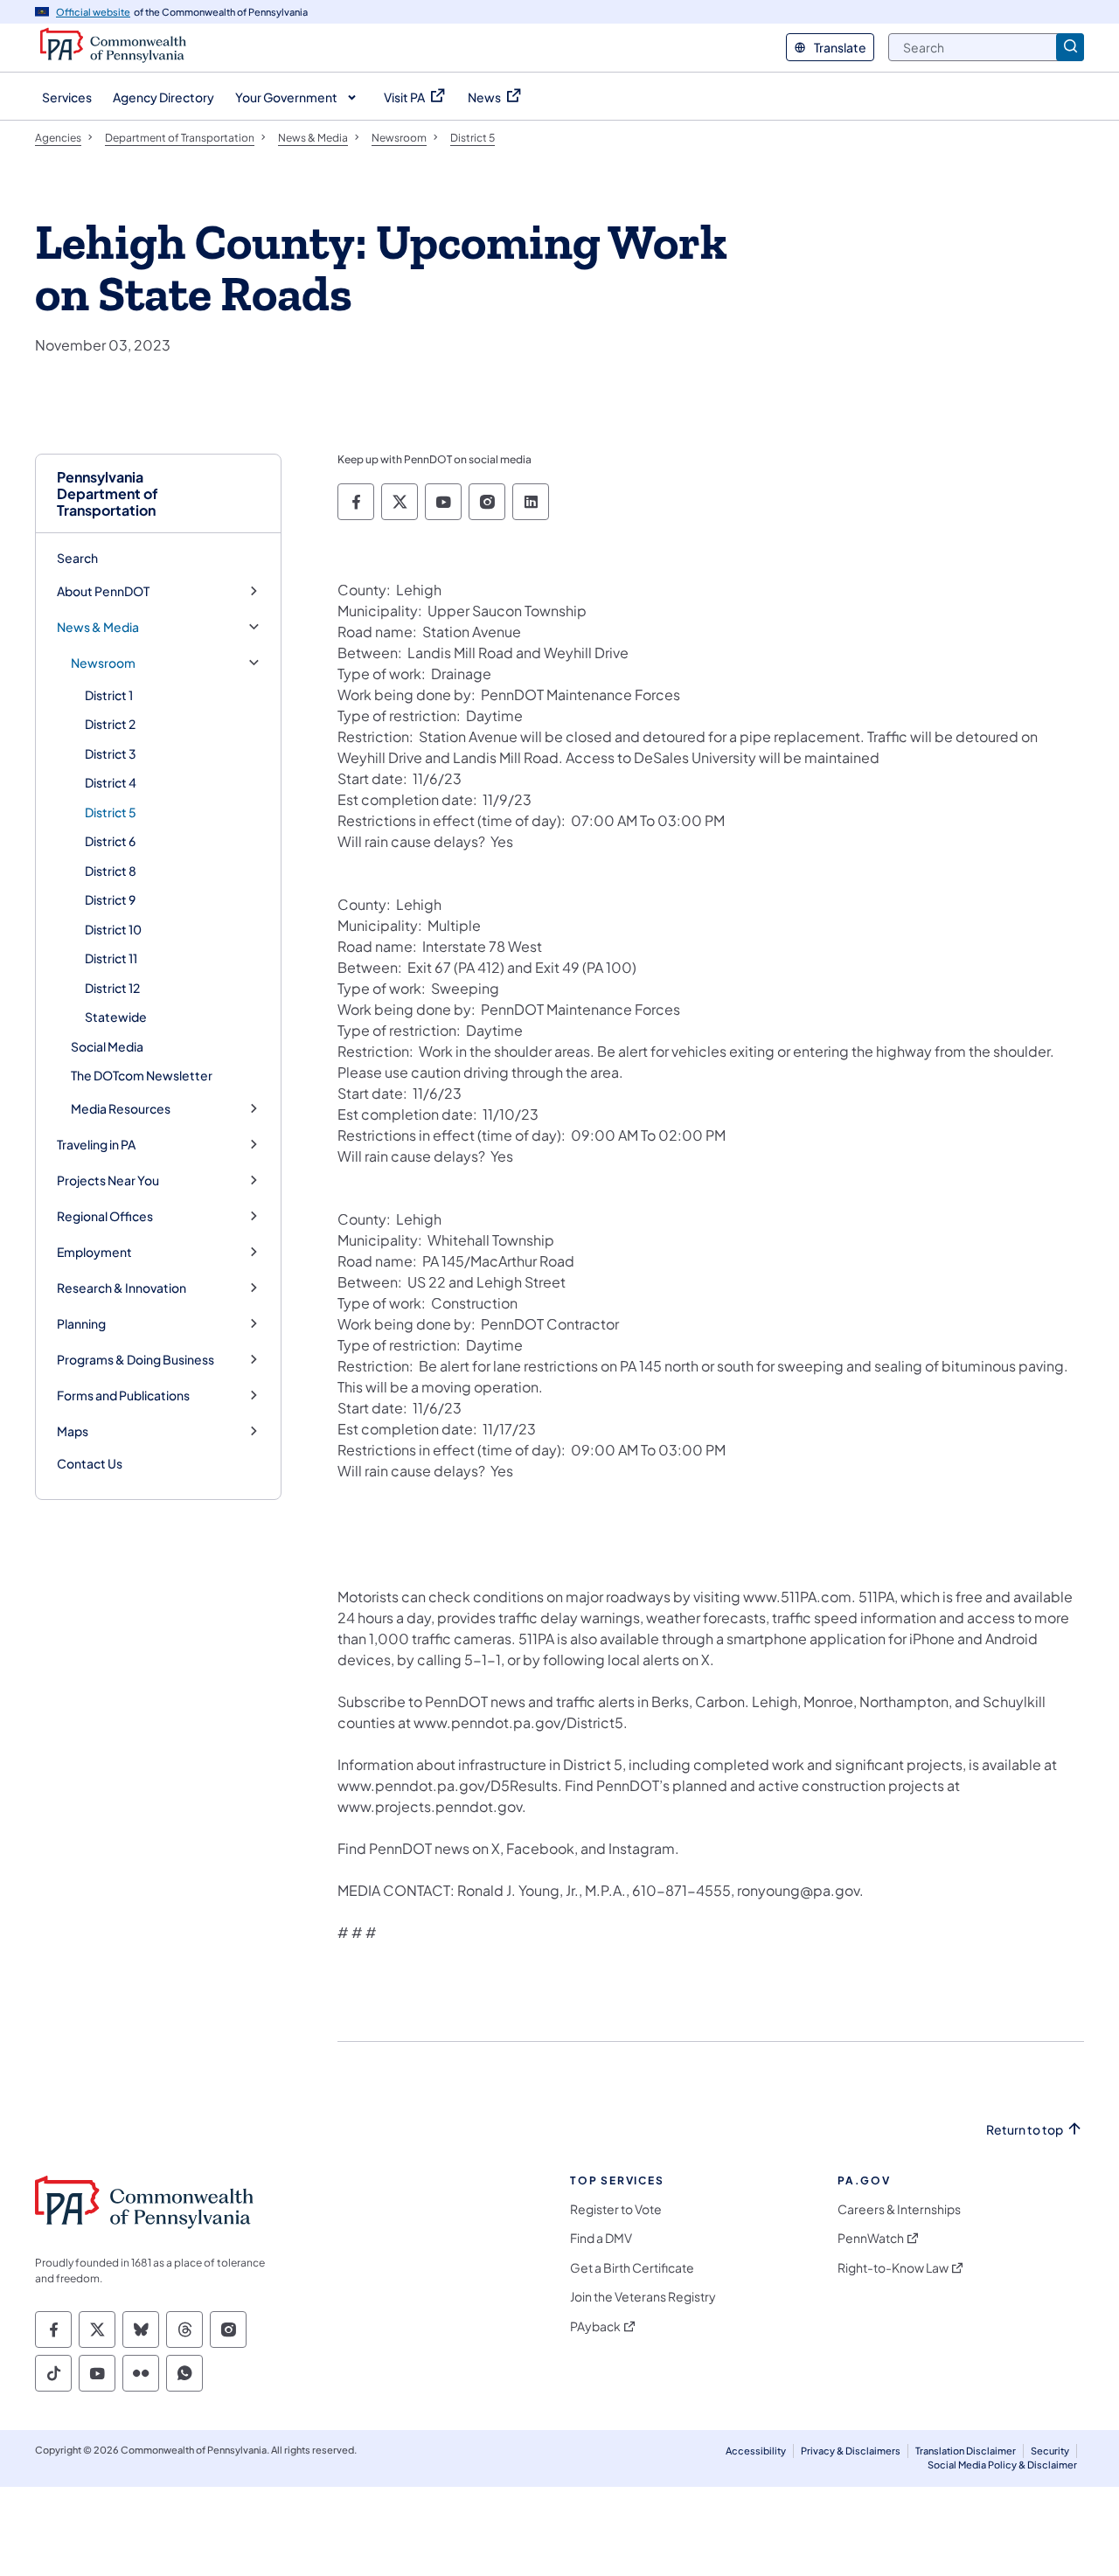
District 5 (111, 812)
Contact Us (90, 1463)
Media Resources (121, 1109)
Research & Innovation (122, 1288)
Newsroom (103, 663)
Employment (94, 1252)
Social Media (107, 1046)
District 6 (110, 841)
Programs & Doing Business (136, 1360)
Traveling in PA (96, 1145)
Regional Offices (105, 1216)
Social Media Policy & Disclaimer (1002, 2465)
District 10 (113, 929)
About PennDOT (103, 591)
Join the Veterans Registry (643, 2297)
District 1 (109, 695)
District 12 (112, 988)
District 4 (111, 782)
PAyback (595, 2326)
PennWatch (871, 2238)
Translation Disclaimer (966, 2451)
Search (77, 558)
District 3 (111, 753)
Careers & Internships (899, 2209)
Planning (81, 1324)
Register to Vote (616, 2209)
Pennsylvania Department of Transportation (108, 494)
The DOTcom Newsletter (142, 1075)
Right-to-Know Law (893, 2268)
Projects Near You (108, 1180)
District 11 (111, 958)
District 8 (111, 871)
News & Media (98, 627)
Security (1050, 2451)
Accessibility (756, 2451)
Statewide (116, 1017)
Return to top (1025, 2130)
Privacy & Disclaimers (851, 2451)
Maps (73, 1431)
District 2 (110, 724)
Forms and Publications (123, 1396)
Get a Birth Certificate (632, 2268)
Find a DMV (601, 2238)
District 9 (110, 899)
